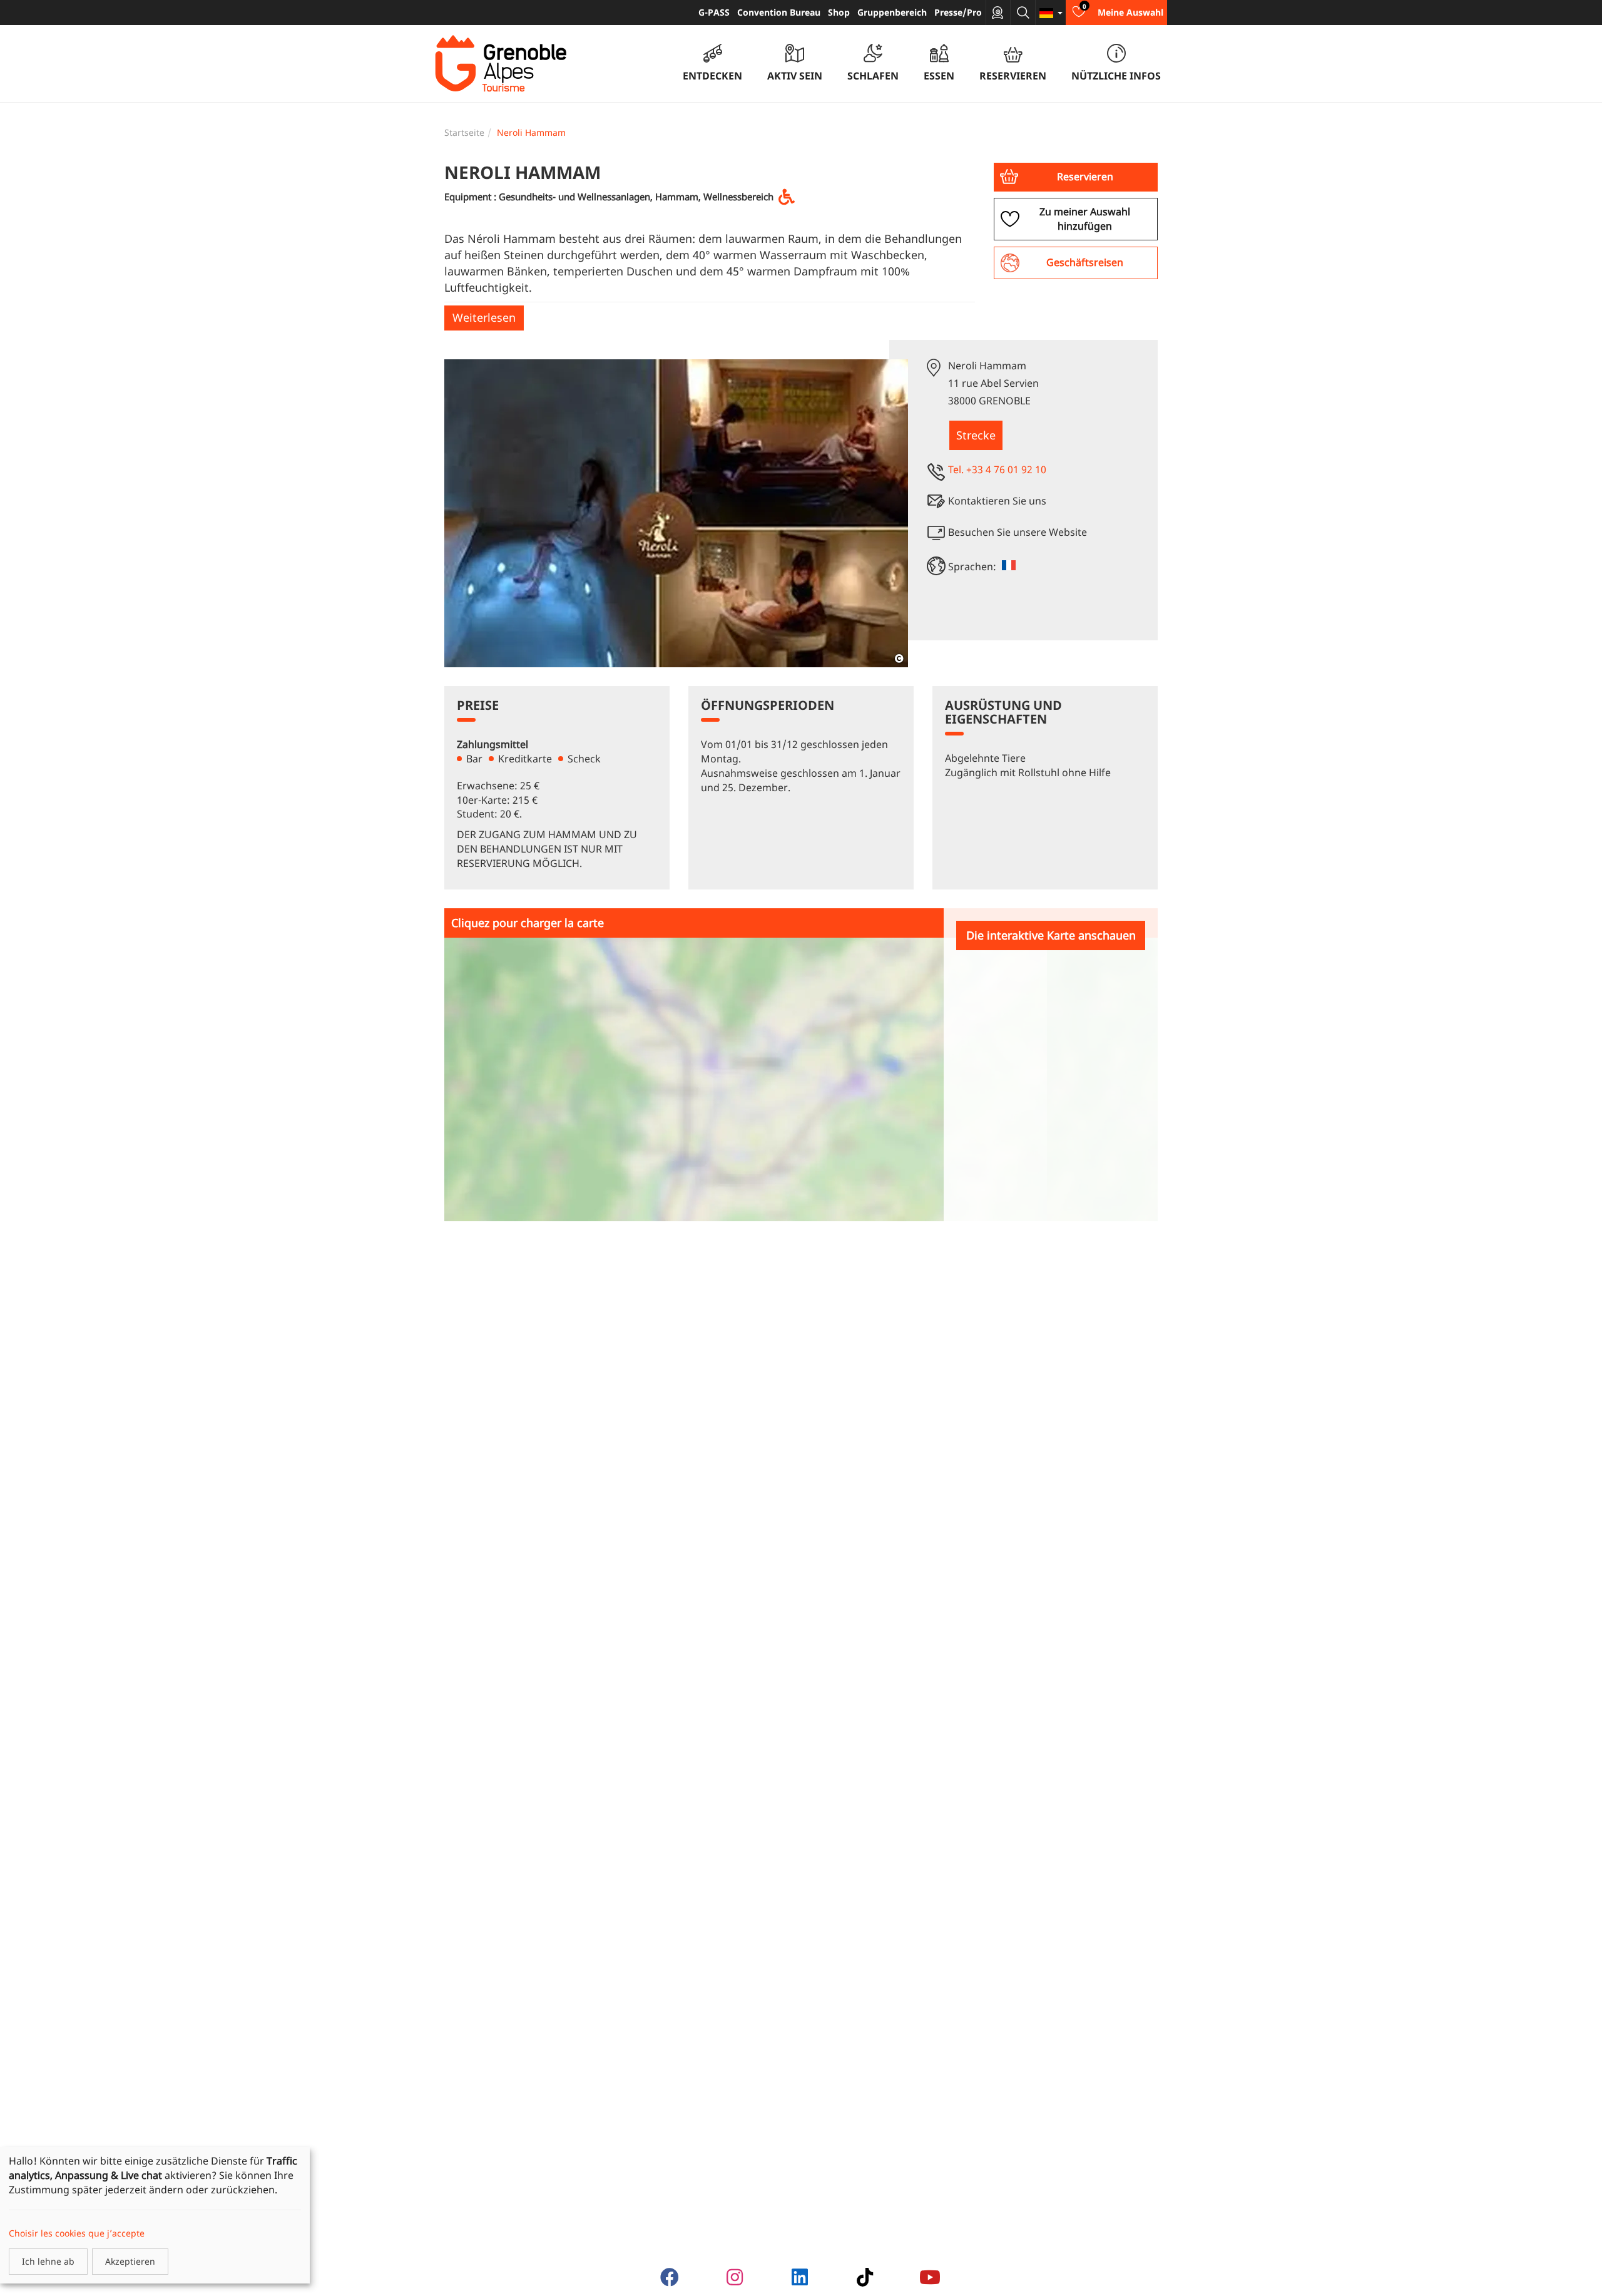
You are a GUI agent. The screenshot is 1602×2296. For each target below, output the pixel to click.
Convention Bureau (779, 12)
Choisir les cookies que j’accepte (77, 2233)
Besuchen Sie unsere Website (1018, 532)
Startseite (464, 132)
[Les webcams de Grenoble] (998, 13)
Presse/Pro (958, 12)
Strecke (976, 435)
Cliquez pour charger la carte (528, 923)
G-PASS (714, 12)
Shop (839, 12)
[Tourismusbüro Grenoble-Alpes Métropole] (501, 64)
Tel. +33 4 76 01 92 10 (997, 469)
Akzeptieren (130, 2261)
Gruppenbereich (892, 12)
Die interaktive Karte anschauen (1051, 935)
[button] (1076, 177)
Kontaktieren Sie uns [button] (997, 501)
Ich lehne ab (48, 2261)
